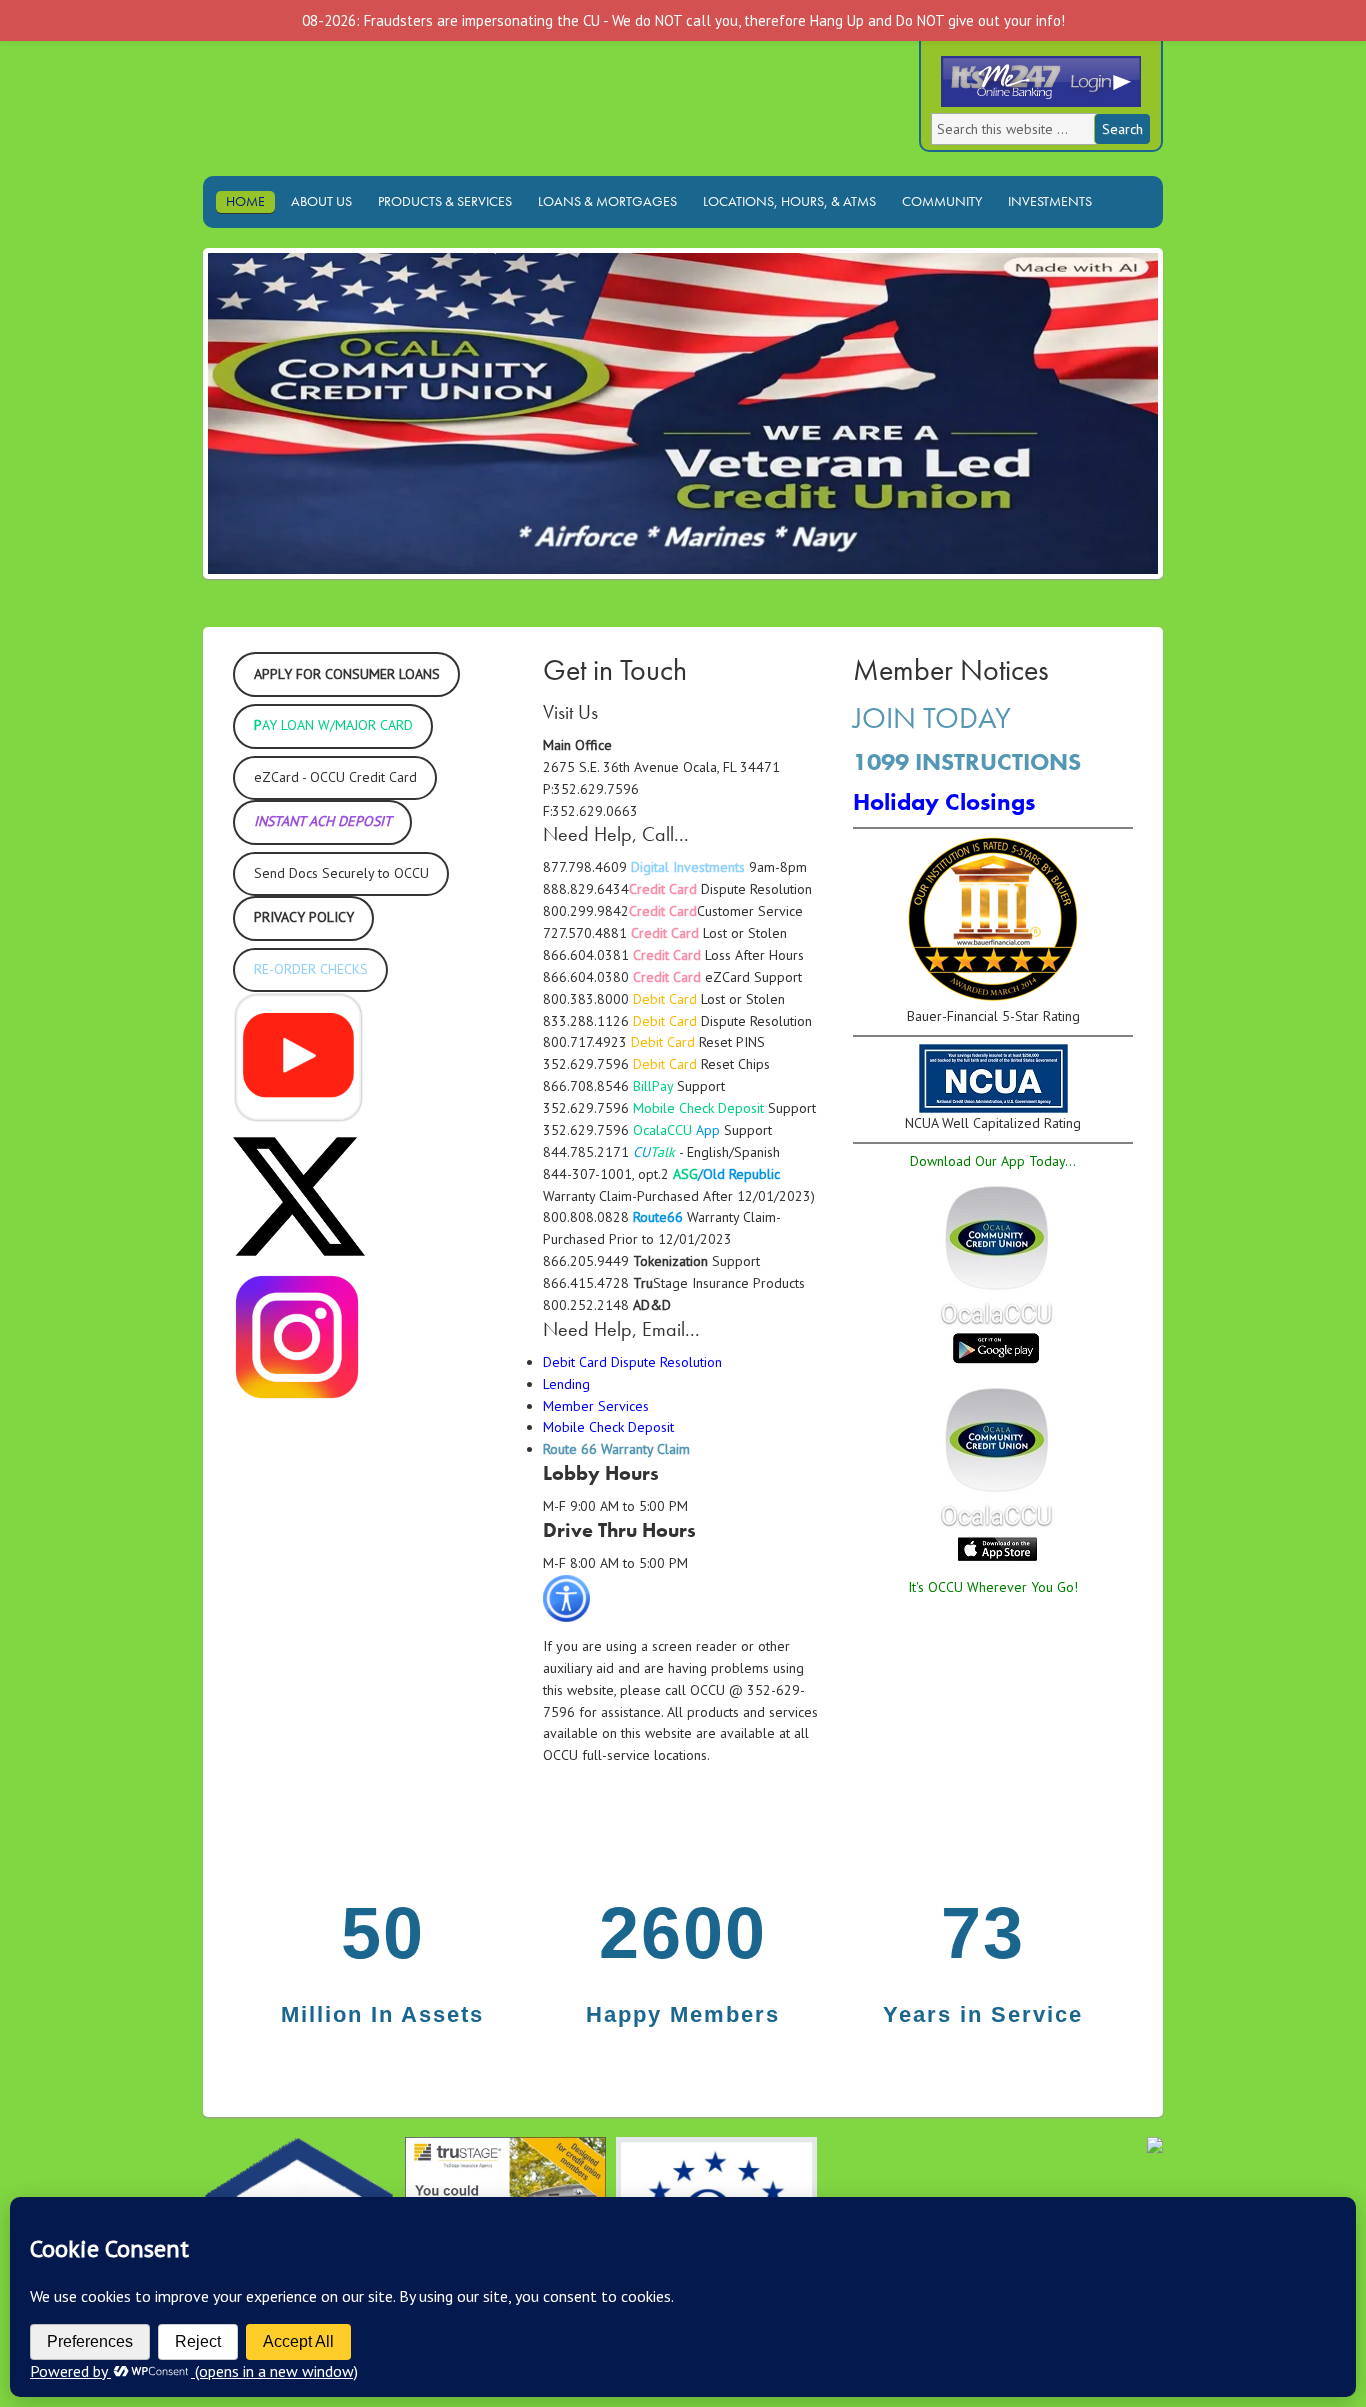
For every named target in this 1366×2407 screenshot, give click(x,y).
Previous (174, 420)
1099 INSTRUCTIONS (967, 761)
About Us (316, 201)
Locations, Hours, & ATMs (784, 201)
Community (942, 201)
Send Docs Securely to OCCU (341, 873)
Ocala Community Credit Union (378, 118)
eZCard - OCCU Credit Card (335, 777)
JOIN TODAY (932, 718)
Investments (1045, 201)
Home (245, 201)
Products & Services (440, 201)
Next (1192, 420)
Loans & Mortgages (602, 201)
